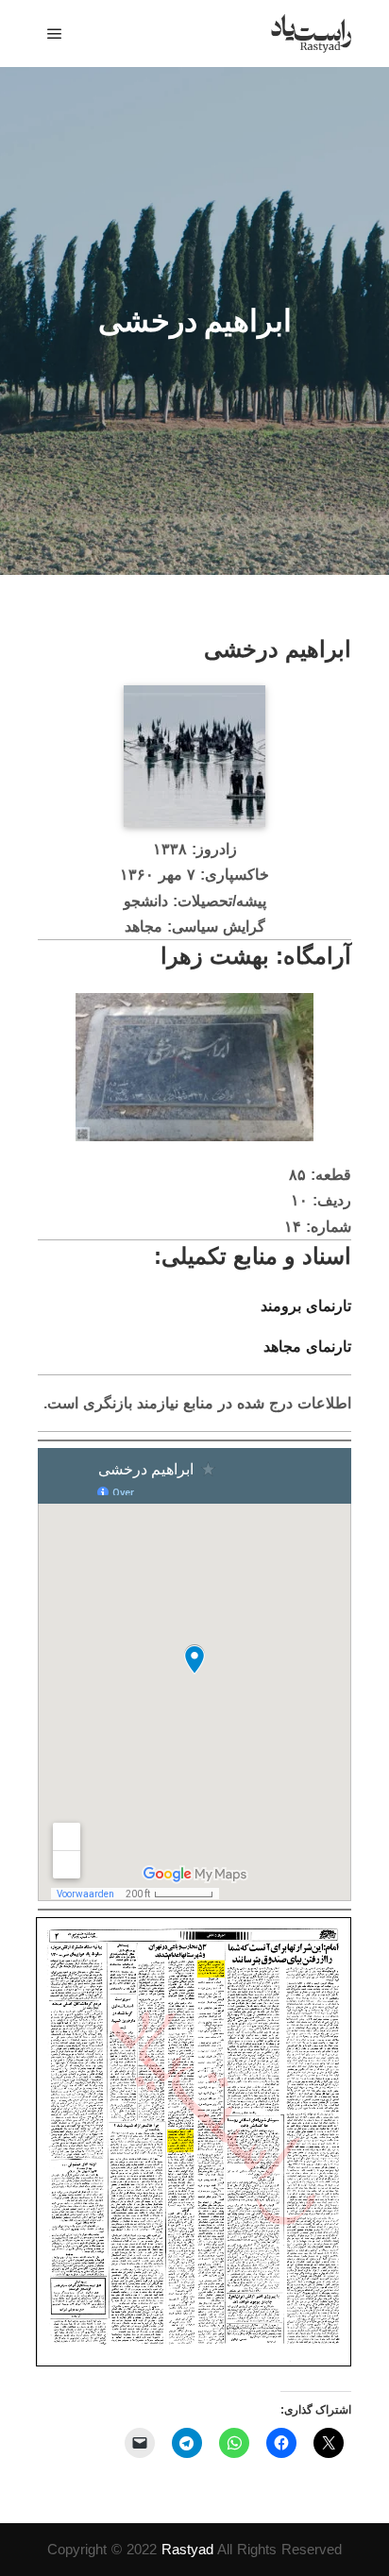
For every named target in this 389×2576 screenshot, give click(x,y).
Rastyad (187, 2549)
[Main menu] (55, 34)
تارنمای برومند (306, 1306)
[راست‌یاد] (311, 34)
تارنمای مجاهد (307, 1347)
